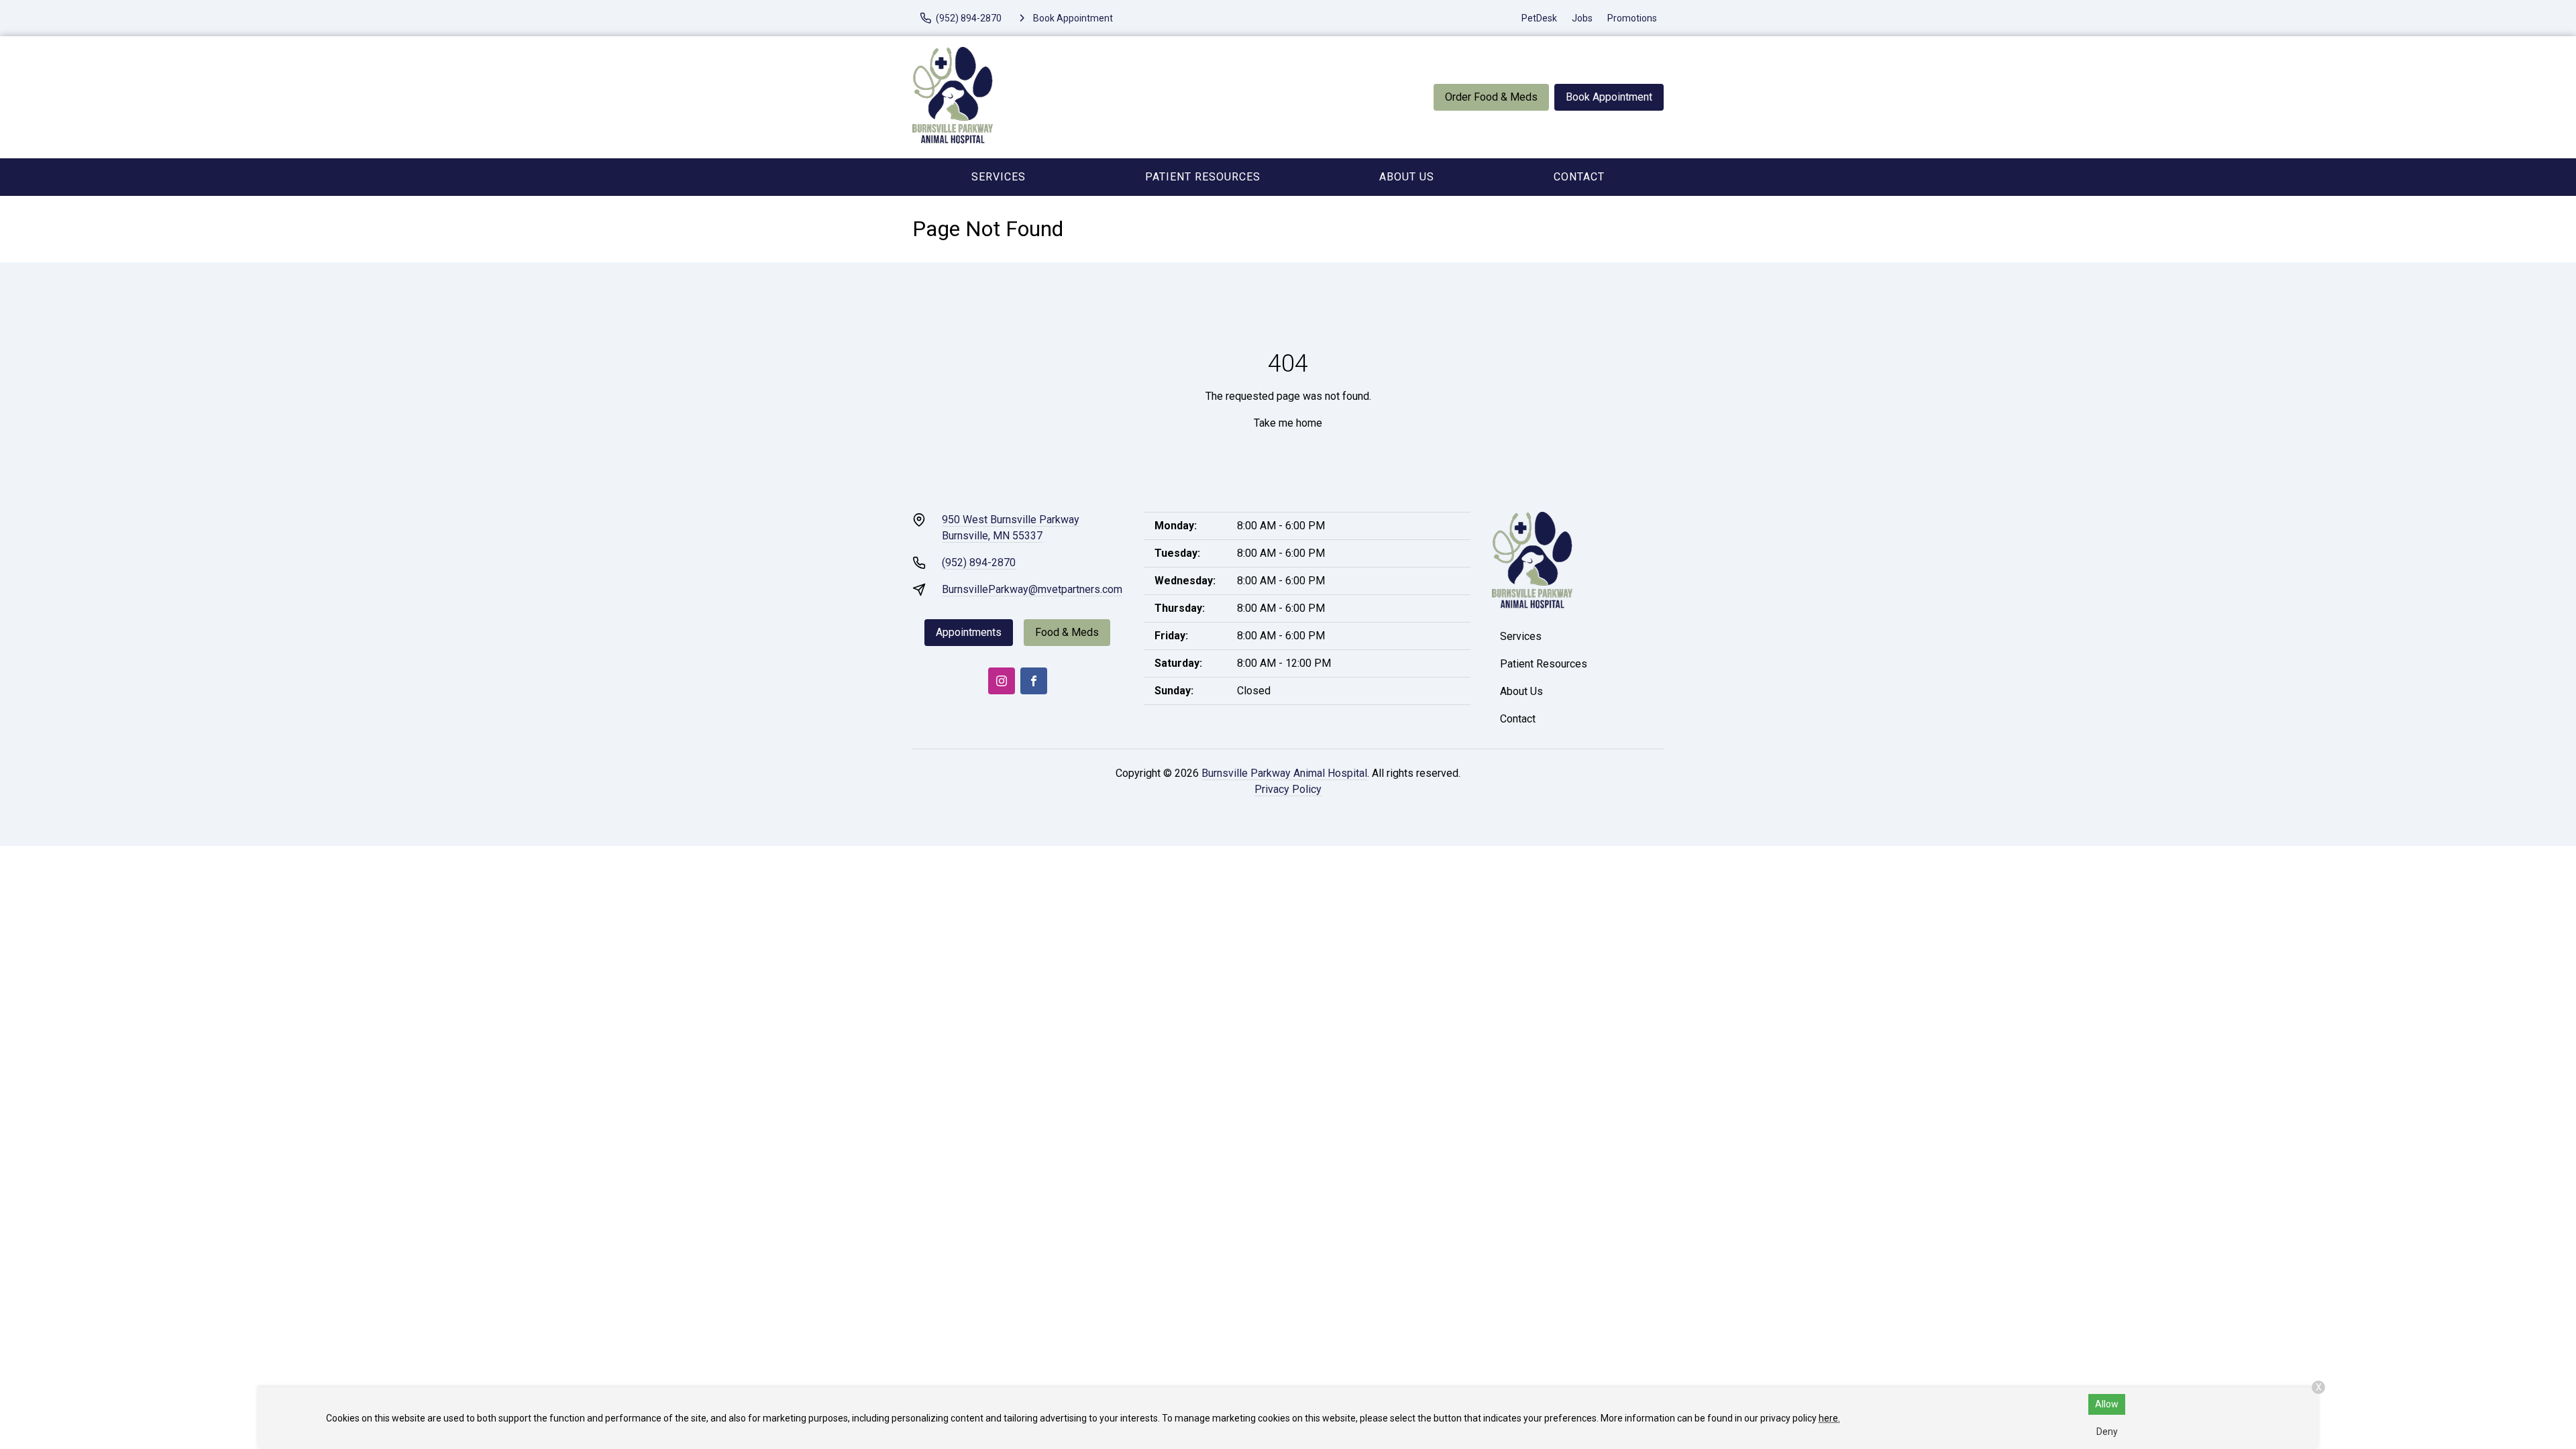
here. (1829, 1418)
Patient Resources (1203, 177)
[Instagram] (1002, 681)
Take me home (1288, 423)
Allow (2107, 1404)
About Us (1407, 177)
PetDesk (1539, 18)
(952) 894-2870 (979, 562)
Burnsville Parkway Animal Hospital (1284, 773)
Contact (1579, 177)
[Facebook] (1034, 681)
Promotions (1632, 18)
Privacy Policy (1288, 789)
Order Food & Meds (1491, 97)
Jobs (1582, 18)
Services (999, 177)
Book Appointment (1609, 97)
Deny (2107, 1432)
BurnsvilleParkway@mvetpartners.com (1032, 589)
